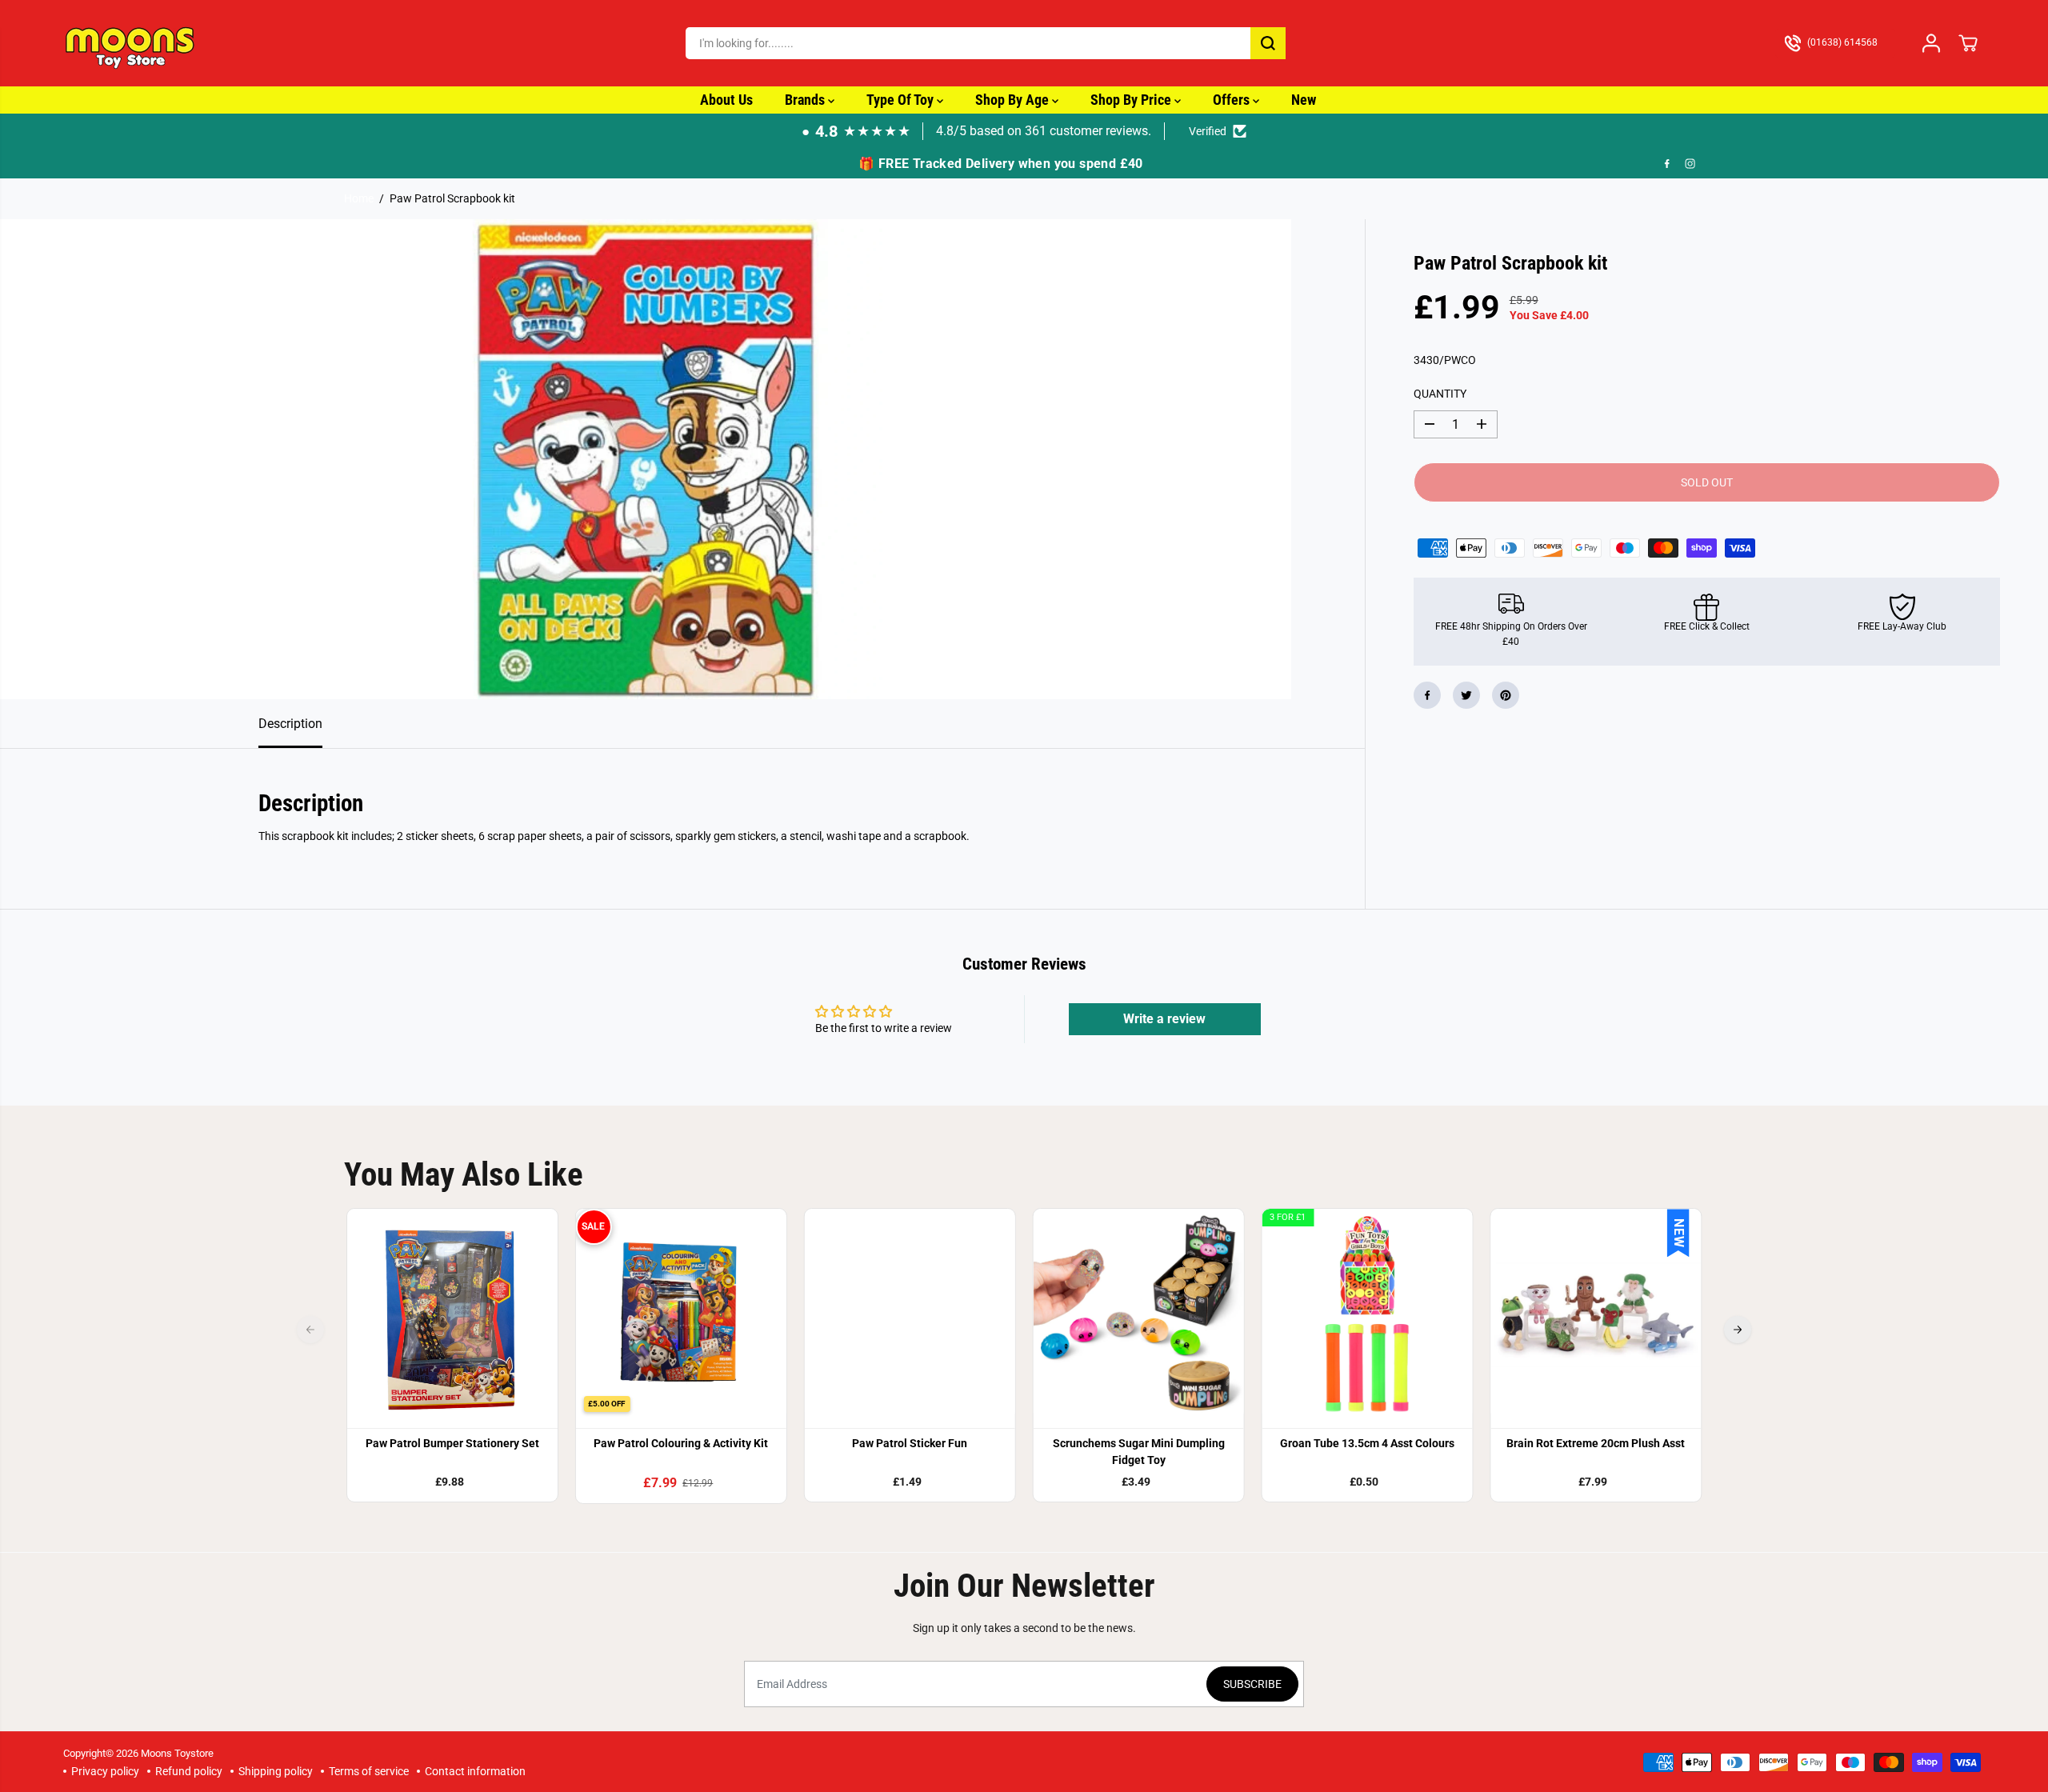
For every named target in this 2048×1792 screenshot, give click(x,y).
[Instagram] (1690, 164)
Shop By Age (1014, 100)
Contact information (475, 1771)
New (1304, 100)
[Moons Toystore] (131, 43)
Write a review (1164, 1019)
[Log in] (1931, 43)
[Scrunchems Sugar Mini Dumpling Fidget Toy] (1138, 1314)
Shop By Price (1132, 100)
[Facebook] (1667, 164)
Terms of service (369, 1771)
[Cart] (1968, 43)
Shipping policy (276, 1771)
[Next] (1738, 1330)
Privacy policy (105, 1771)
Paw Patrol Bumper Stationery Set (452, 1443)
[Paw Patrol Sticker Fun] (910, 1314)
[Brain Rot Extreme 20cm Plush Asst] (1596, 1314)
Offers (1233, 100)
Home (359, 198)
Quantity (1440, 394)
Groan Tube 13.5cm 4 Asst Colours (1367, 1443)
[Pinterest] (1506, 695)
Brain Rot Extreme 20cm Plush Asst (1596, 1443)
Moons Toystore (177, 1753)
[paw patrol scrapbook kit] (646, 459)
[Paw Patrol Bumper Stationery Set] (453, 1314)
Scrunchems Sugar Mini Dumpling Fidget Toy (1139, 1452)
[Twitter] (1466, 695)
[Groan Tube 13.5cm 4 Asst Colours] (1367, 1314)
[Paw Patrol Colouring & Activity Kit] (681, 1314)
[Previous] (310, 1330)
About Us (726, 100)
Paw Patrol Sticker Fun (910, 1443)
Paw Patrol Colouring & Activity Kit (681, 1443)
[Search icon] (1268, 43)
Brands (806, 100)
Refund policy (189, 1771)
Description (290, 724)
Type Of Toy (902, 100)
